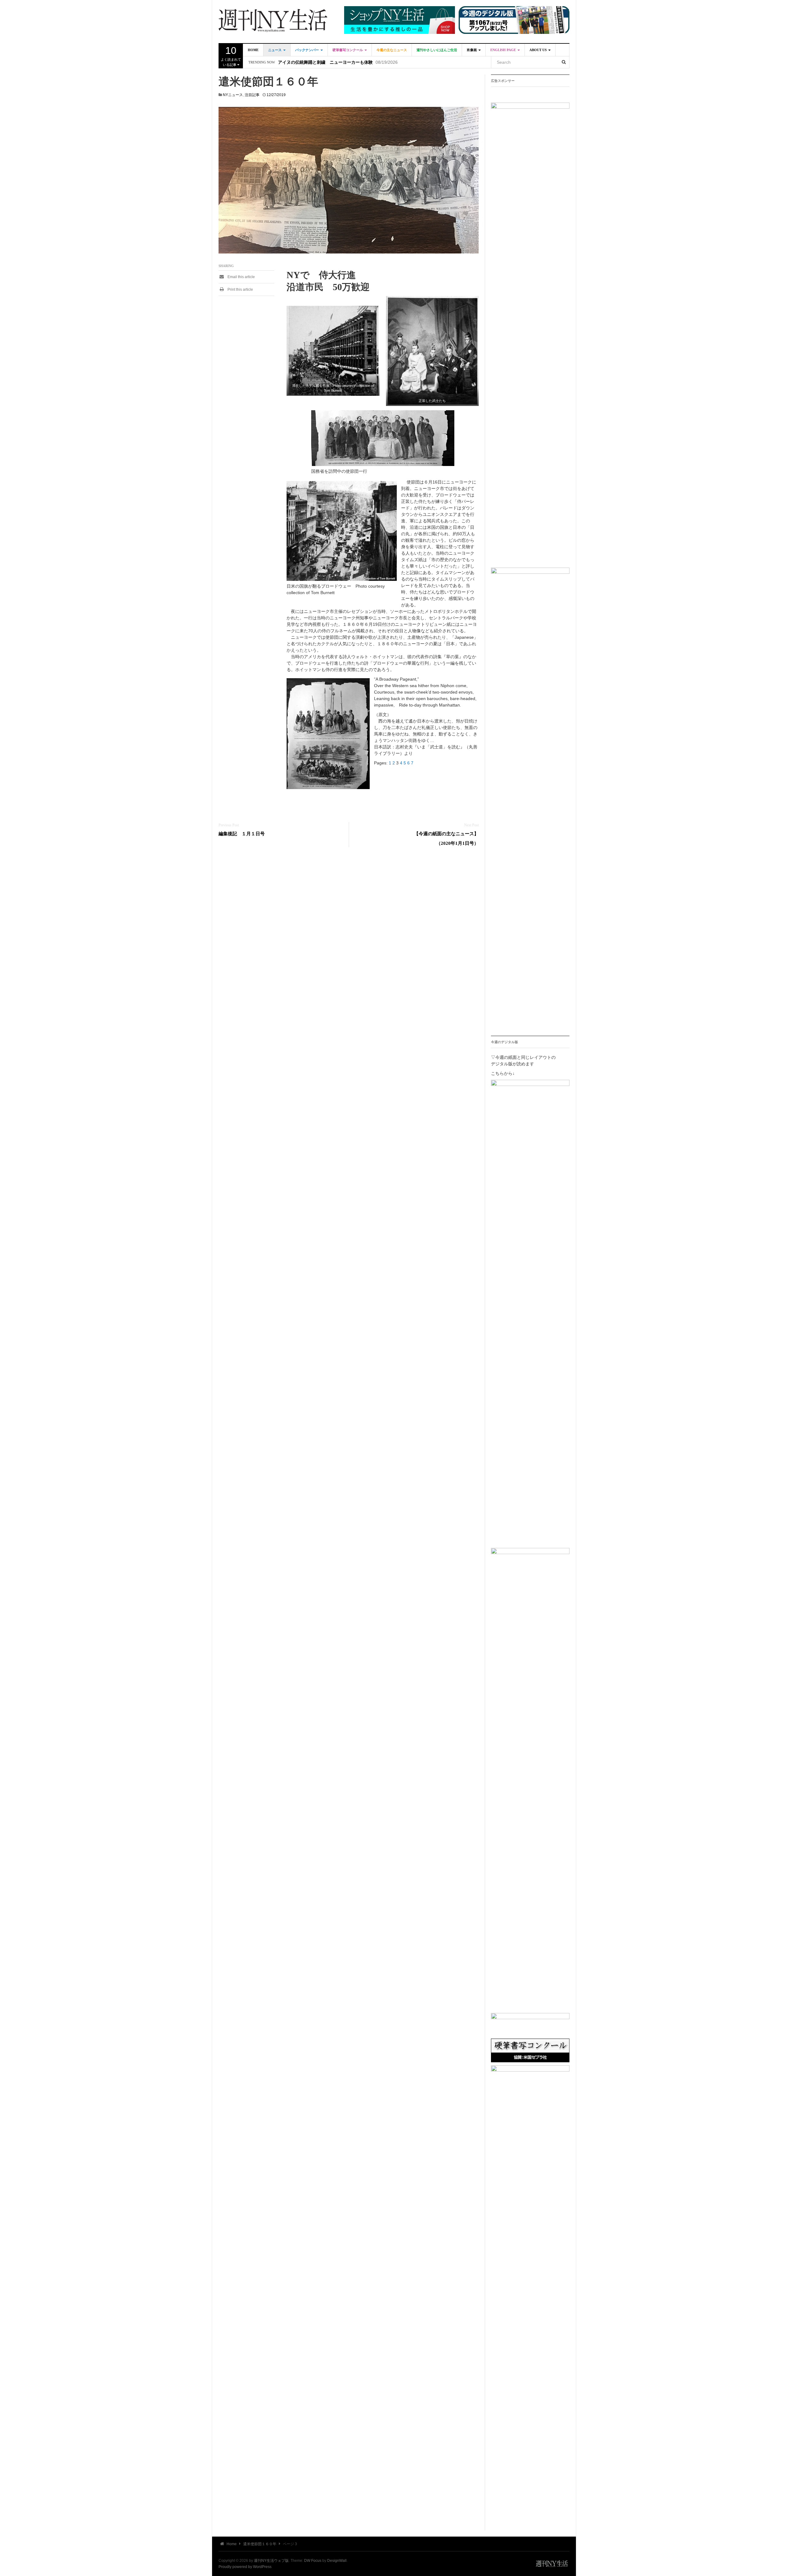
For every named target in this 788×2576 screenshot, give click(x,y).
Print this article (240, 290)
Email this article (241, 277)
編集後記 (287, 62)
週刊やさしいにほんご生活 (437, 50)
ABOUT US (539, 50)
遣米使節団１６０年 (260, 2544)
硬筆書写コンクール (348, 50)
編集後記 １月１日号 (242, 834)
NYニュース (233, 95)
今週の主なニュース (392, 50)
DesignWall (337, 2561)
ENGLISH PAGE (504, 50)
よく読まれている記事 (231, 56)
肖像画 (472, 50)
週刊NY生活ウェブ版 (271, 2561)
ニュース (275, 50)
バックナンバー (308, 50)
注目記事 (252, 95)
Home (253, 50)
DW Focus (313, 2561)
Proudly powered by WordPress (245, 2567)
